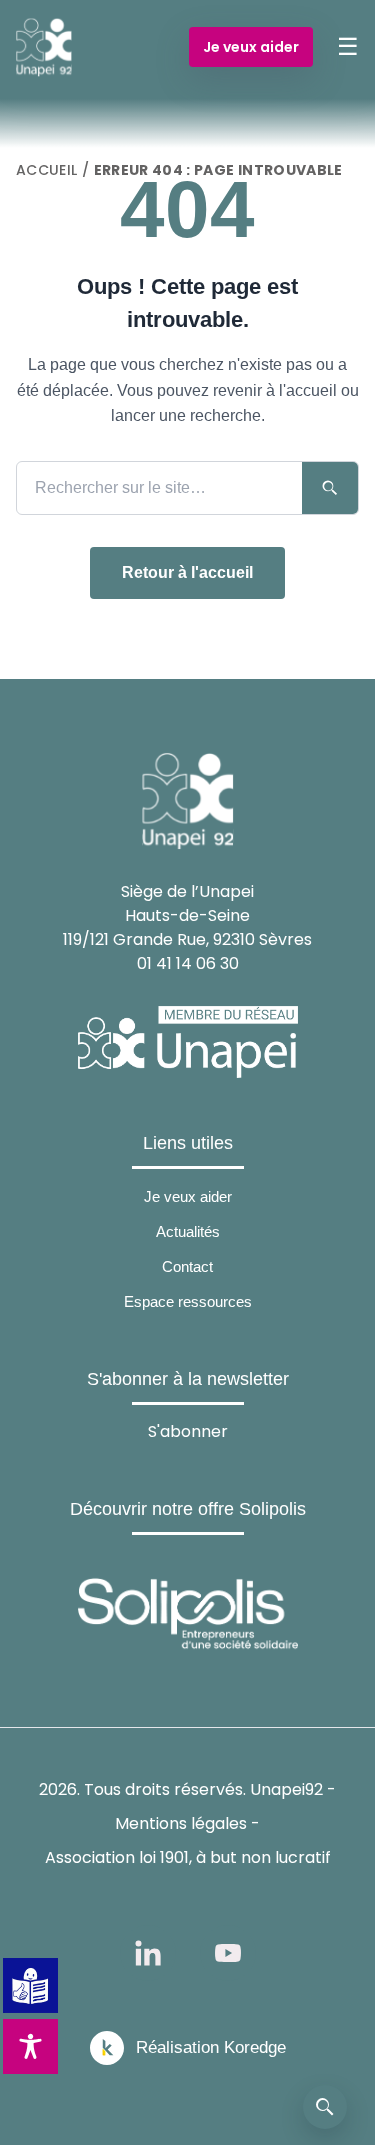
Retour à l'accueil (187, 572)
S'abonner (188, 1431)
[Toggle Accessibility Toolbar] (30, 2046)
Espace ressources (188, 1301)
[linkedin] (148, 1953)
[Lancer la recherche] (330, 488)
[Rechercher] (325, 2107)
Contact (187, 1266)
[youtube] (228, 1953)
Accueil (46, 170)
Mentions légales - (187, 1823)
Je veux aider (251, 47)
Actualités (188, 1231)
